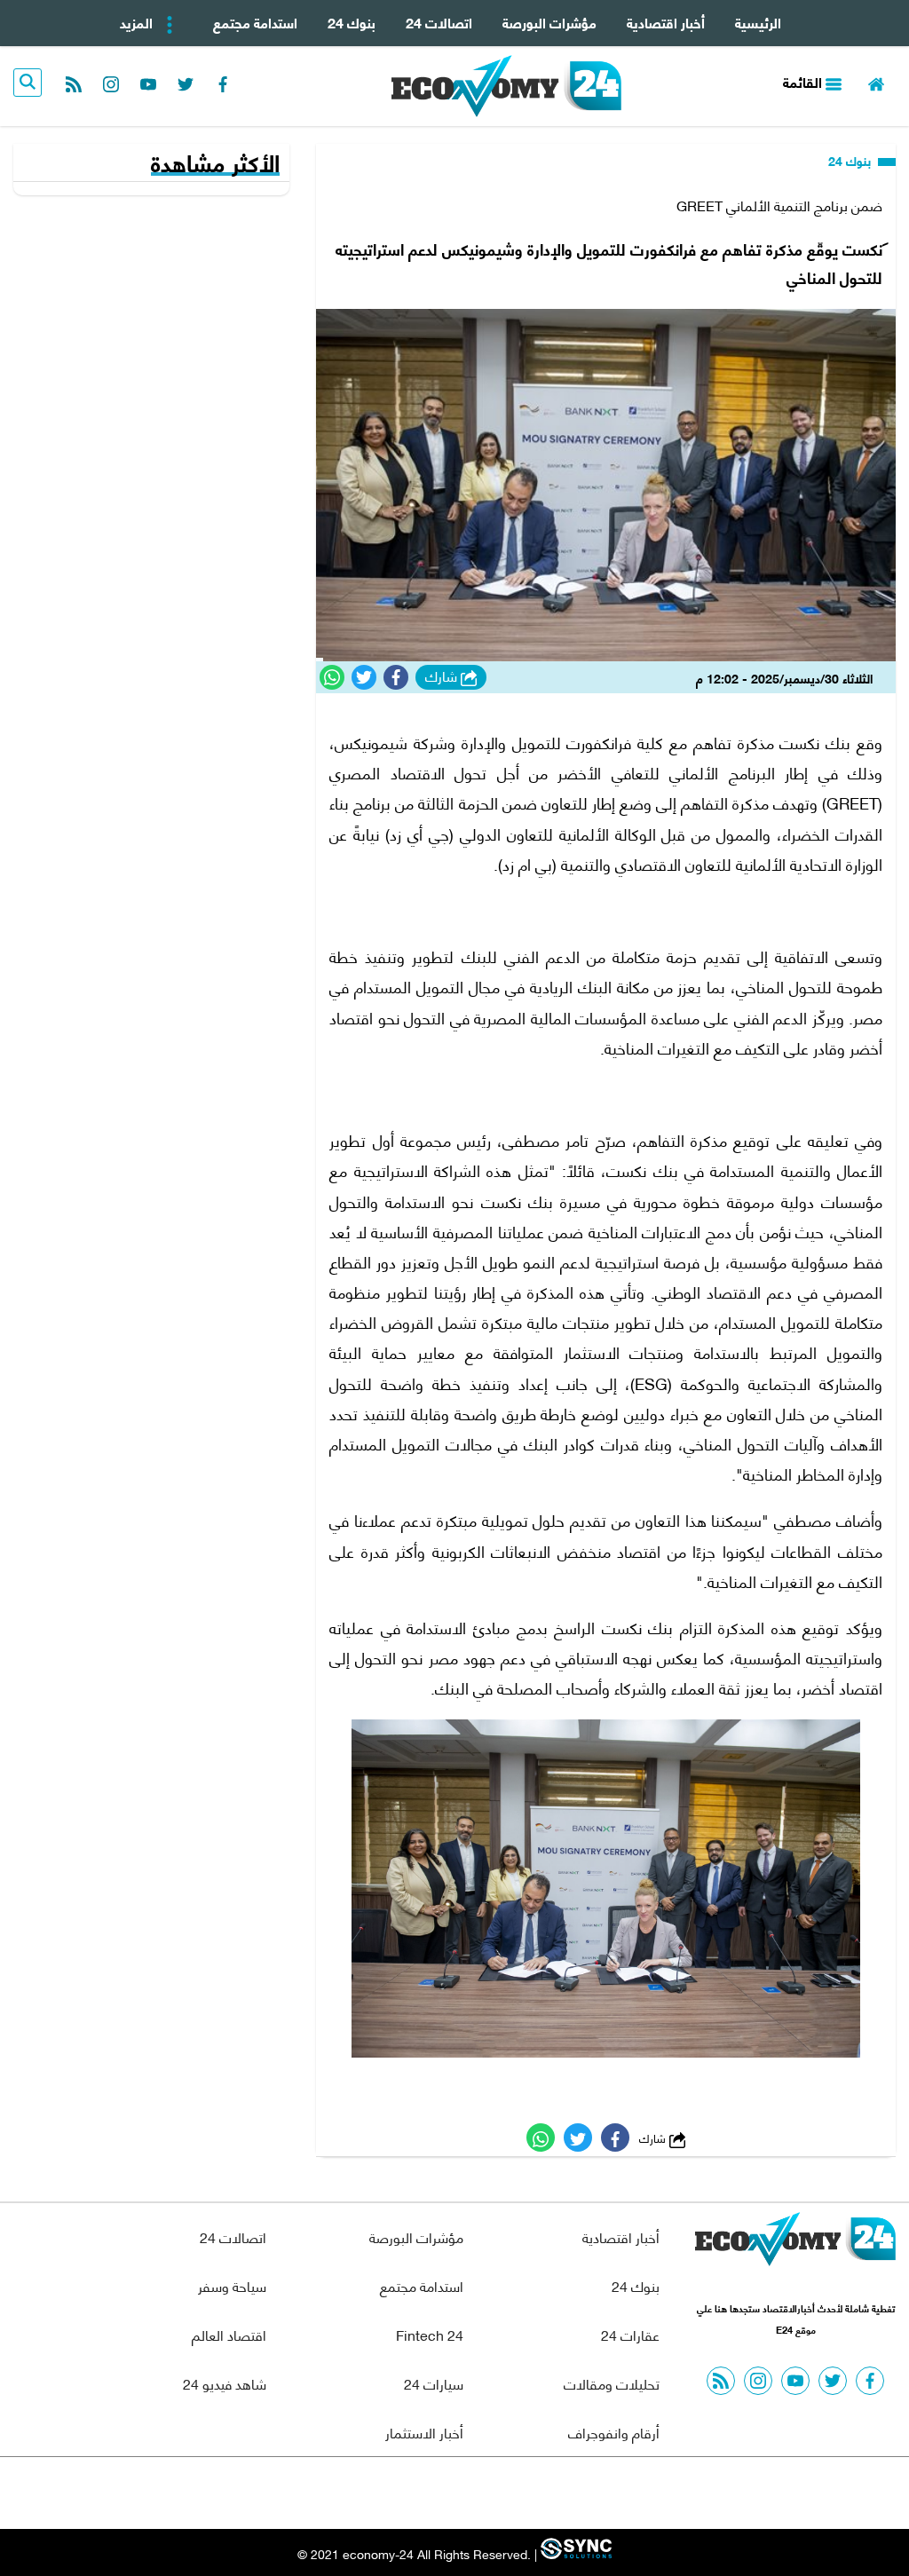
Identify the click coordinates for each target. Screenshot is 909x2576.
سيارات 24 (434, 2383)
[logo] (506, 86)
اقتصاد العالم (229, 2334)
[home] (876, 82)
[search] (28, 83)
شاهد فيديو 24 (225, 2383)
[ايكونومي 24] (795, 2244)
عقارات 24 (630, 2334)
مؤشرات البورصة (549, 22)
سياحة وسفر (232, 2285)
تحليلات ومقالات (612, 2383)
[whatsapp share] (332, 677)
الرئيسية (758, 22)
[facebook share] (396, 677)
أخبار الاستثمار (424, 2432)
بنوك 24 (352, 22)
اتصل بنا (415, 2493)
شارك (443, 676)
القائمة (804, 81)
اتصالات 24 (439, 22)
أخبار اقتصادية (666, 22)
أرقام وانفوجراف (614, 2432)
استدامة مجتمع (255, 22)
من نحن (498, 2493)
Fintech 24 (430, 2334)
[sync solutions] (574, 2553)
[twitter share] (364, 677)
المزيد (138, 22)
